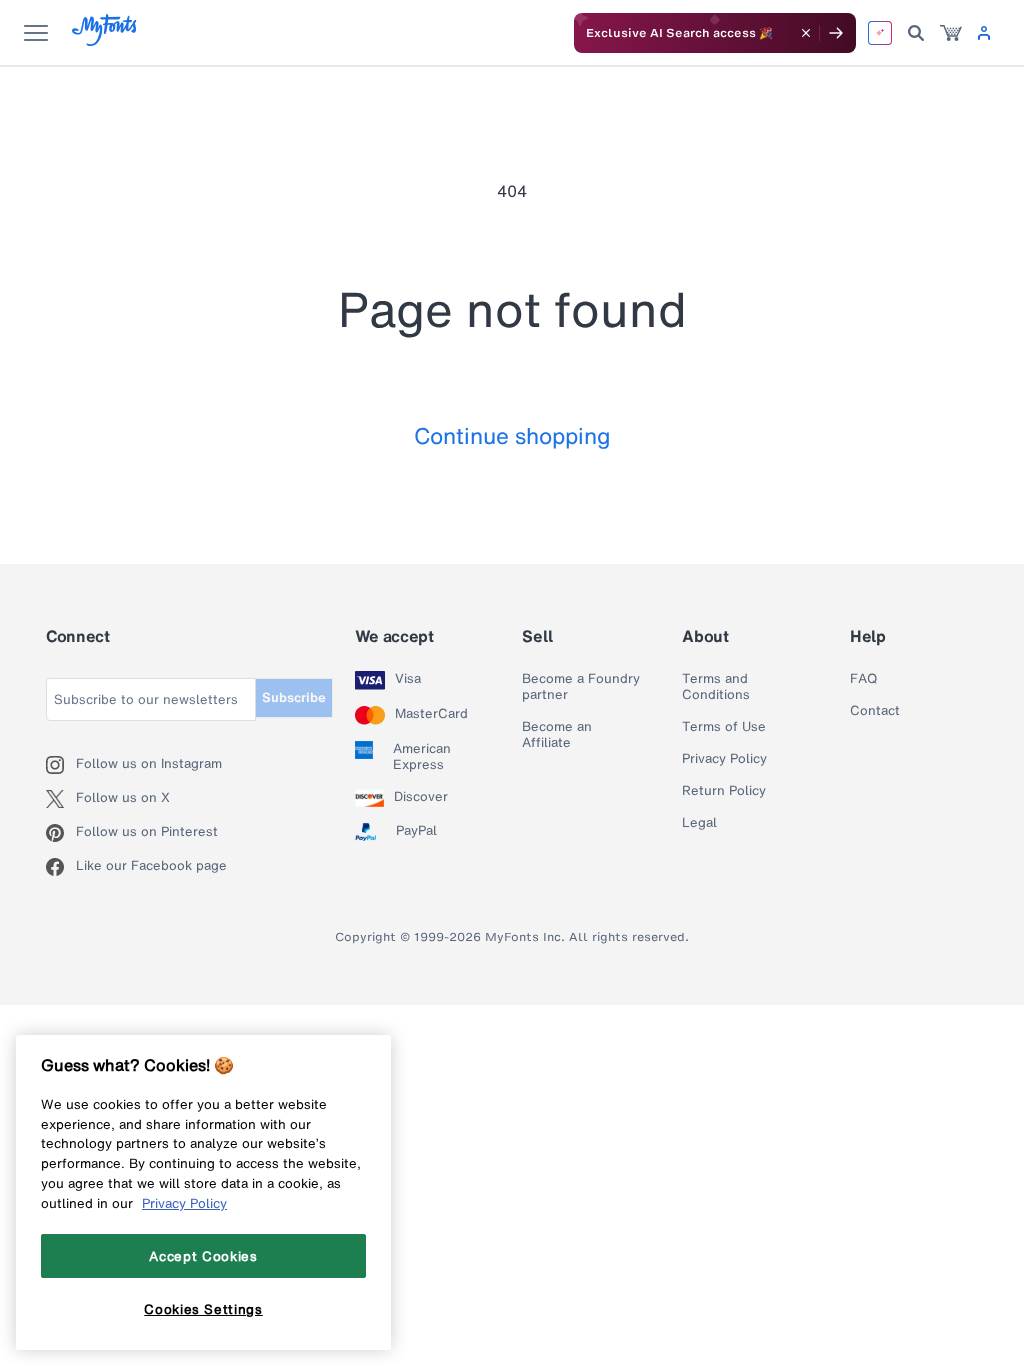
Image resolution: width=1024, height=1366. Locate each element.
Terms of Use (724, 727)
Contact (875, 711)
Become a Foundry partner (581, 687)
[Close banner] (806, 33)
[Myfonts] (105, 40)
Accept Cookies (203, 1256)
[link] (951, 33)
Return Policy (724, 791)
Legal (699, 823)
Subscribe (294, 697)
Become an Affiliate (557, 735)
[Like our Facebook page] (61, 867)
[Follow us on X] (61, 799)
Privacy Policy (724, 759)
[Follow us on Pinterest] (61, 833)
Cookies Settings (203, 1309)
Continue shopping (512, 435)
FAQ (863, 679)
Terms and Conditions (716, 687)
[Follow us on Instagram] (61, 765)
